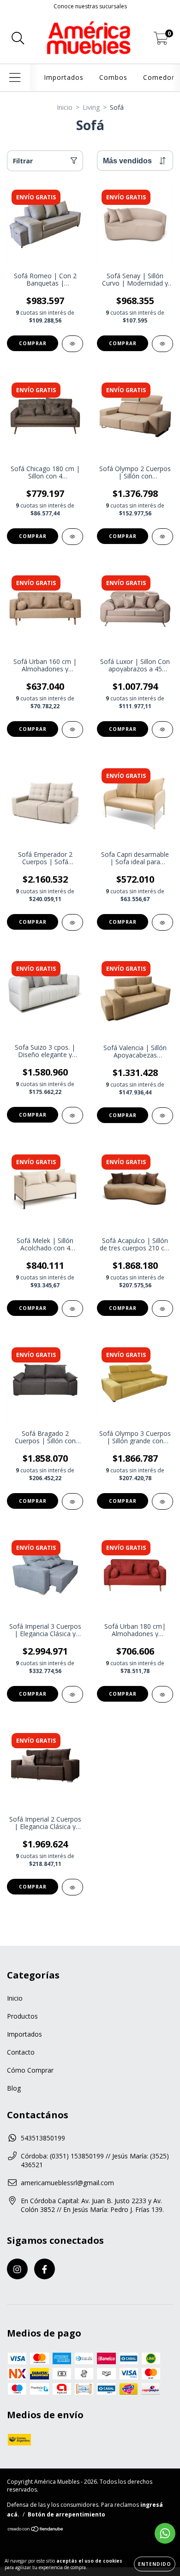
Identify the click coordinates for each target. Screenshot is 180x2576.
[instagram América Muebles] (17, 2269)
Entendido (155, 2564)
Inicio (65, 107)
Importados (64, 77)
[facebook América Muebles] (45, 2269)
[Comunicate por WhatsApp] (165, 2533)
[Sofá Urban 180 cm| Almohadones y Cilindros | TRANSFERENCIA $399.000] (162, 1694)
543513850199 (43, 2138)
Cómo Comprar (30, 2070)
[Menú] (15, 78)
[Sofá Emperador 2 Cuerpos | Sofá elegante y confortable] (72, 922)
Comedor (159, 77)
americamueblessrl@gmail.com (67, 2183)
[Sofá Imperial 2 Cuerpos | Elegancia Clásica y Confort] (72, 1887)
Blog (14, 2088)
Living (91, 107)
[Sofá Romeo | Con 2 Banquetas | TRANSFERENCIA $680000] (72, 344)
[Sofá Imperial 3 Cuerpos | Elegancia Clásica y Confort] (72, 1694)
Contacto (21, 2052)
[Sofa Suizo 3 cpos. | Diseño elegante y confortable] (72, 1115)
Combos (113, 77)
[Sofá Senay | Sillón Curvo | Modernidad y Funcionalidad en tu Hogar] (162, 344)
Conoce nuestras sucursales (90, 6)
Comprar (33, 343)
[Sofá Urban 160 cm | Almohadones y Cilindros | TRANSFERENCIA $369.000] (72, 729)
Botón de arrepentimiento (66, 2514)
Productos (22, 2016)
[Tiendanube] (36, 2530)
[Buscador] (18, 39)
